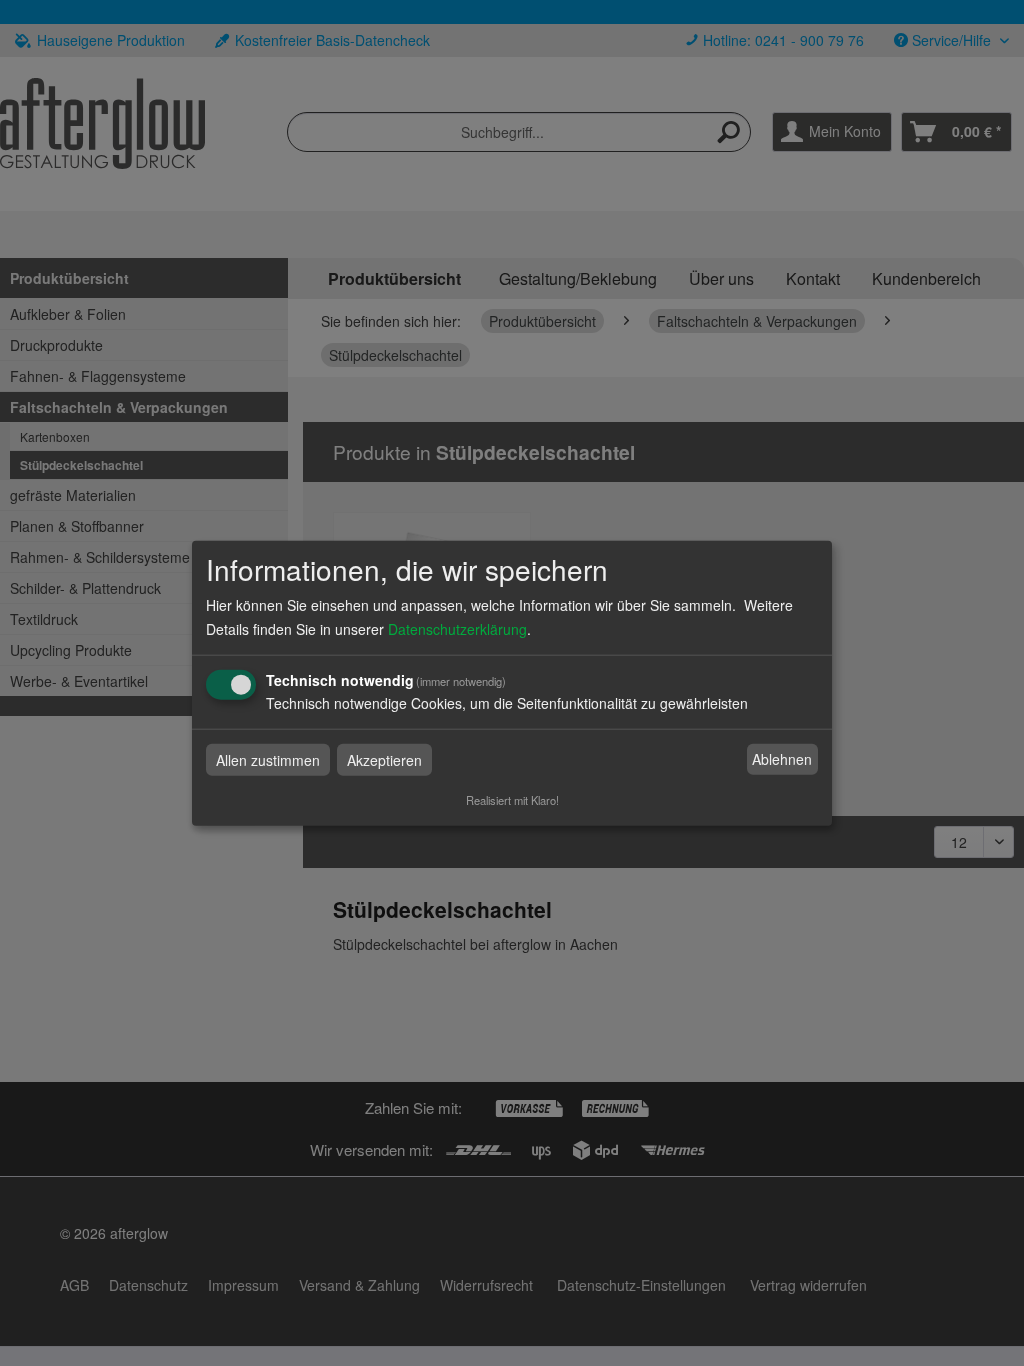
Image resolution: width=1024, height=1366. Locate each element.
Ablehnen (782, 759)
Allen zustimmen (268, 759)
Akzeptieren (384, 759)
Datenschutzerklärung (457, 628)
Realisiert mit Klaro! (512, 799)
